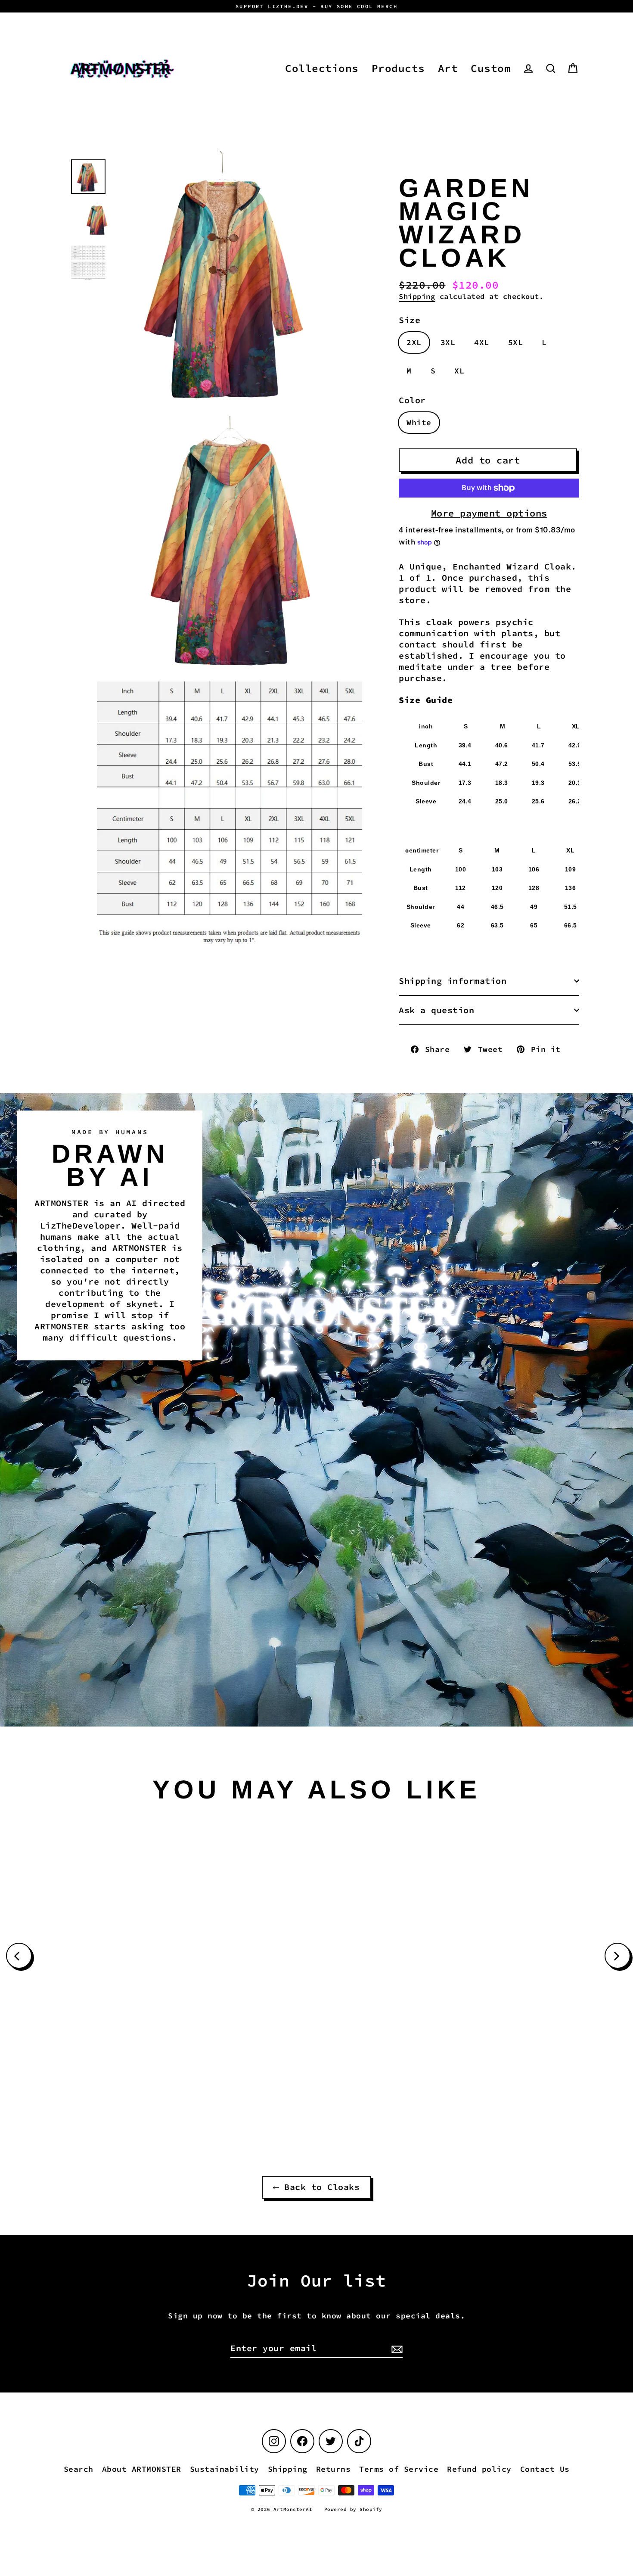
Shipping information (453, 981)
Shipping (417, 296)
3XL (448, 342)
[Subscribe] (396, 2349)
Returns (334, 2469)
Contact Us (545, 2469)
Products (398, 68)
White (419, 422)
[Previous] (19, 1956)
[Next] (617, 1956)
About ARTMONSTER (142, 2469)
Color (412, 400)
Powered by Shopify (353, 2509)
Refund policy (479, 2469)
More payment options (489, 513)
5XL (516, 342)
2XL (414, 342)
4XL (482, 342)
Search (79, 2469)
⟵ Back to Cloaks (316, 2187)
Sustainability (225, 2469)
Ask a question (436, 1010)
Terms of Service (399, 2469)
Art (448, 68)
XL (459, 371)
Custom (491, 68)
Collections (322, 68)
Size (410, 320)
